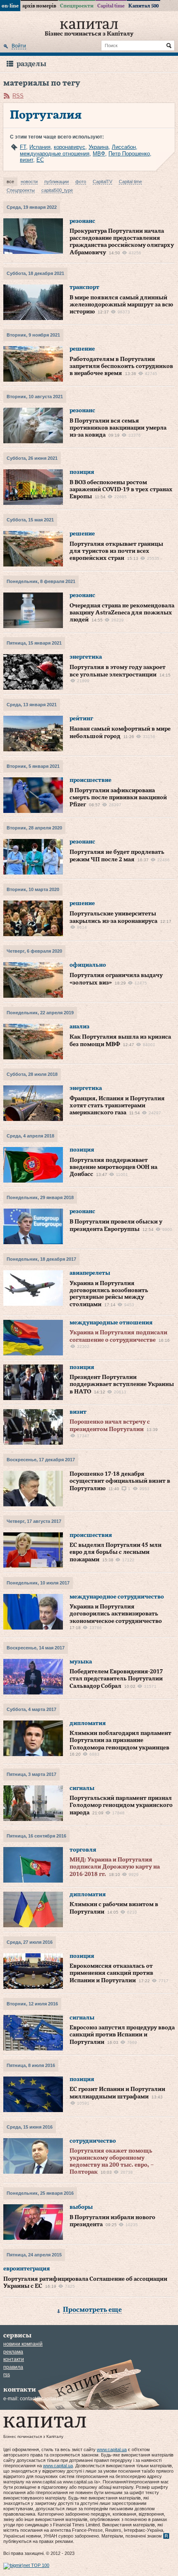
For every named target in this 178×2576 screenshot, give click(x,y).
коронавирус (70, 147)
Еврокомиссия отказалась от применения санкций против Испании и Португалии (111, 1973)
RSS (18, 96)
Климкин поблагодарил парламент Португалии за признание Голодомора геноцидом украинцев (120, 1741)
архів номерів (39, 6)
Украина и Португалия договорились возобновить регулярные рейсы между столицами (109, 1294)
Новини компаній (23, 2344)
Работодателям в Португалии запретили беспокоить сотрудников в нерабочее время (121, 367)
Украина (99, 147)
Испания (40, 147)
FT (23, 147)
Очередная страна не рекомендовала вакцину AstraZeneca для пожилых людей (122, 613)
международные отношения (55, 154)
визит (26, 160)
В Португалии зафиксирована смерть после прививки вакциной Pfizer (118, 798)
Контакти (14, 2359)
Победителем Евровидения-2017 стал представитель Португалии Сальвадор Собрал (116, 1679)
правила (13, 2367)
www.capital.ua (112, 2449)
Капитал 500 (143, 6)
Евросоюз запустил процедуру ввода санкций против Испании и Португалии (122, 2035)
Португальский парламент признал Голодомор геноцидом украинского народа (121, 1805)
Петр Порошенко (129, 154)
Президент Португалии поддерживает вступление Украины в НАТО (122, 1385)
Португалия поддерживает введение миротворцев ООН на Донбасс (113, 1167)
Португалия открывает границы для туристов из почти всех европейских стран (116, 551)
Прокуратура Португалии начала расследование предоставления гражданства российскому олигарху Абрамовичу (122, 242)
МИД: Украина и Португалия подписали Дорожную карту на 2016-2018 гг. (115, 1867)
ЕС (40, 160)
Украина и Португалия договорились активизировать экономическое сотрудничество (116, 1614)
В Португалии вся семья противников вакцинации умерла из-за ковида (118, 428)
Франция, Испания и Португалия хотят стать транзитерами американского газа (117, 1106)
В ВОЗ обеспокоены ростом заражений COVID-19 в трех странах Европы (121, 490)
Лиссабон (124, 147)
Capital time (111, 6)
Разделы (31, 64)
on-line (10, 6)
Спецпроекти (77, 6)
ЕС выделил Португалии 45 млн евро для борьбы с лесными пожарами (115, 1552)
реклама (13, 2352)
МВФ (99, 154)
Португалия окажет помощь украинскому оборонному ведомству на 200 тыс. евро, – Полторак (112, 2161)
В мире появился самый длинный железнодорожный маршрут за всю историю (121, 305)
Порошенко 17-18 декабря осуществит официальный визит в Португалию (120, 1481)
